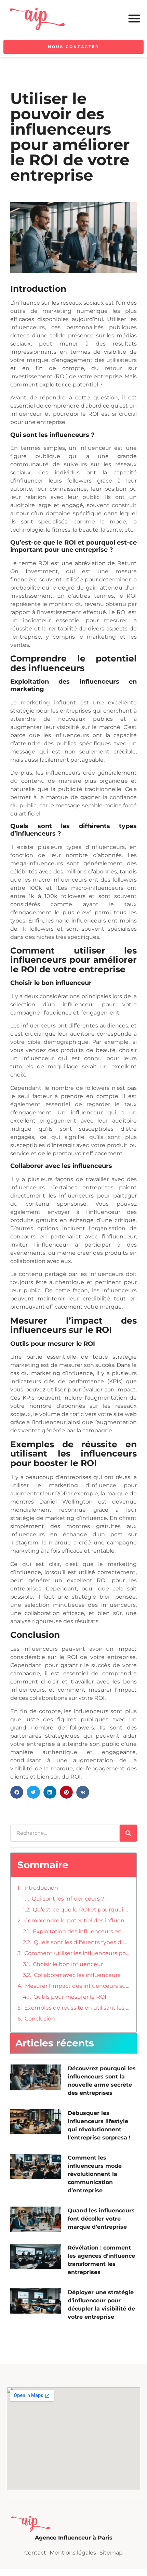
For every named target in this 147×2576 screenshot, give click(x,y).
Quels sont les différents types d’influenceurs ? (82, 1942)
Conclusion (40, 2019)
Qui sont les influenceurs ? (68, 1899)
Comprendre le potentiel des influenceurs (77, 1920)
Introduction (41, 1888)
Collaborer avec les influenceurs (77, 1975)
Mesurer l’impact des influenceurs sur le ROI (77, 1986)
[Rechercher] (128, 1833)
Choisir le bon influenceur (68, 1964)
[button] (134, 18)
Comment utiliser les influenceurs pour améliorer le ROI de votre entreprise (77, 1953)
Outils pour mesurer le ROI (70, 1997)
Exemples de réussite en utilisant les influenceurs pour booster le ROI (77, 2008)
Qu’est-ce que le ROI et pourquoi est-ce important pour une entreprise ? (81, 1910)
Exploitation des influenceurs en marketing (81, 1931)
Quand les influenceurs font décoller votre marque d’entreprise (101, 2219)
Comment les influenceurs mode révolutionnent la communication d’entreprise (95, 2174)
